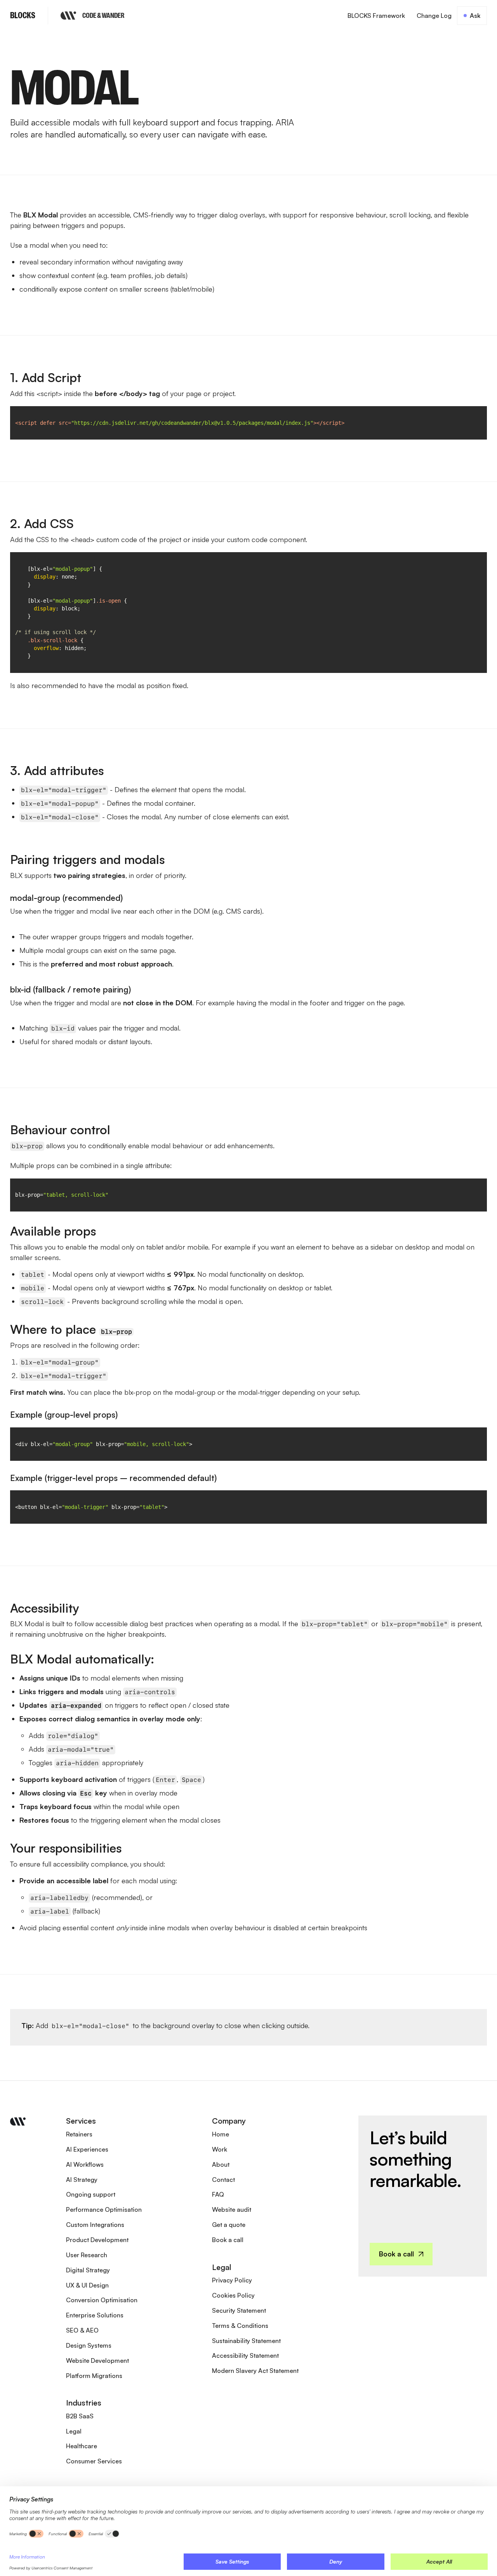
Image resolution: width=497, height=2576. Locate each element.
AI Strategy (82, 2180)
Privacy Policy (232, 2280)
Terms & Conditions (240, 2326)
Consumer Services (94, 2461)
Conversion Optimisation (102, 2300)
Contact (223, 2180)
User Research (87, 2255)
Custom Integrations (95, 2225)
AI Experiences (87, 2149)
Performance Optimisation (104, 2209)
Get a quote (229, 2225)
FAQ (218, 2194)
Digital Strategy (88, 2270)
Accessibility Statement (245, 2355)
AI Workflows (85, 2164)
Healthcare (82, 2446)
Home (221, 2134)
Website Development (97, 2360)
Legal (74, 2431)
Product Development (97, 2240)
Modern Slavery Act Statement (255, 2371)
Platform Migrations (94, 2376)
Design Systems (89, 2345)
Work (220, 2149)
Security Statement (239, 2310)
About (221, 2164)
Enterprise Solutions (95, 2315)
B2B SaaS (80, 2416)
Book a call (228, 2240)
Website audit (232, 2209)
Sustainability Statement (246, 2341)
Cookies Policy (233, 2295)
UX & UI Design (87, 2285)
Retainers (79, 2134)
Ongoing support (91, 2194)
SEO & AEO (82, 2330)
